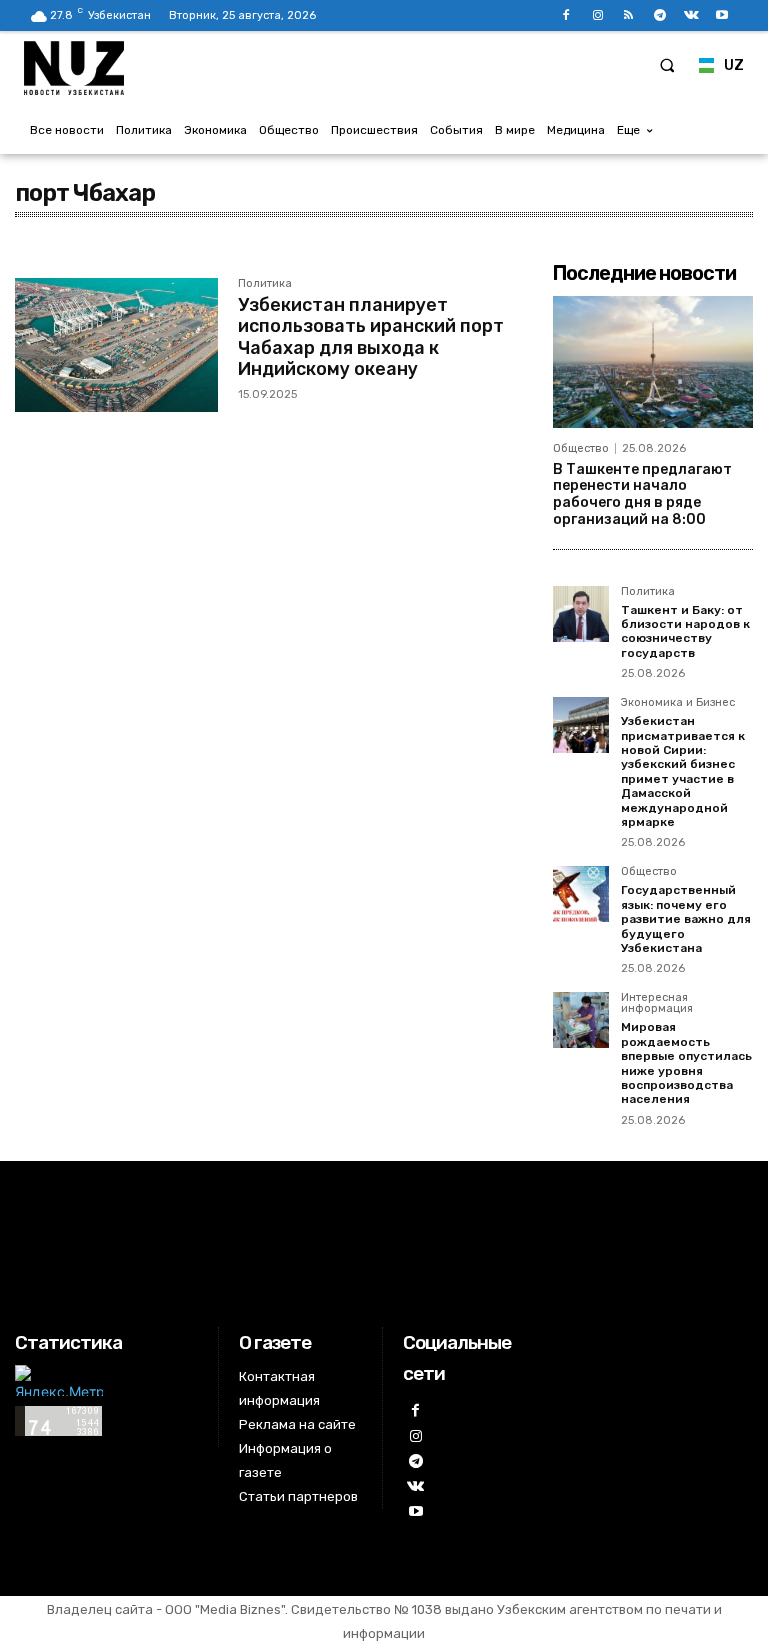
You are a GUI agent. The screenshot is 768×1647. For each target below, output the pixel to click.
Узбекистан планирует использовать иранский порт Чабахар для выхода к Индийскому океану (371, 337)
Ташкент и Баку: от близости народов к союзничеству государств (685, 631)
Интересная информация (657, 1003)
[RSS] (628, 15)
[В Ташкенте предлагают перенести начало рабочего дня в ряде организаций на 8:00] (653, 362)
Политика (265, 284)
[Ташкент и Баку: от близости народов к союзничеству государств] (581, 614)
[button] (667, 65)
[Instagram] (597, 15)
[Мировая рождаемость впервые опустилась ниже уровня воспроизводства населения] (581, 1020)
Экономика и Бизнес (678, 703)
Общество (581, 448)
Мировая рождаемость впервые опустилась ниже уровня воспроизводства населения (686, 1063)
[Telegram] (659, 15)
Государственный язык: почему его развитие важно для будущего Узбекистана (686, 919)
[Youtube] (722, 15)
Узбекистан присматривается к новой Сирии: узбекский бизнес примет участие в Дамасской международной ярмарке (683, 771)
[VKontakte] (691, 15)
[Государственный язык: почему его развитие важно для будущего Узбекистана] (581, 894)
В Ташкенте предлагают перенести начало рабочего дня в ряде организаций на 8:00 (642, 494)
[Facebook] (566, 15)
